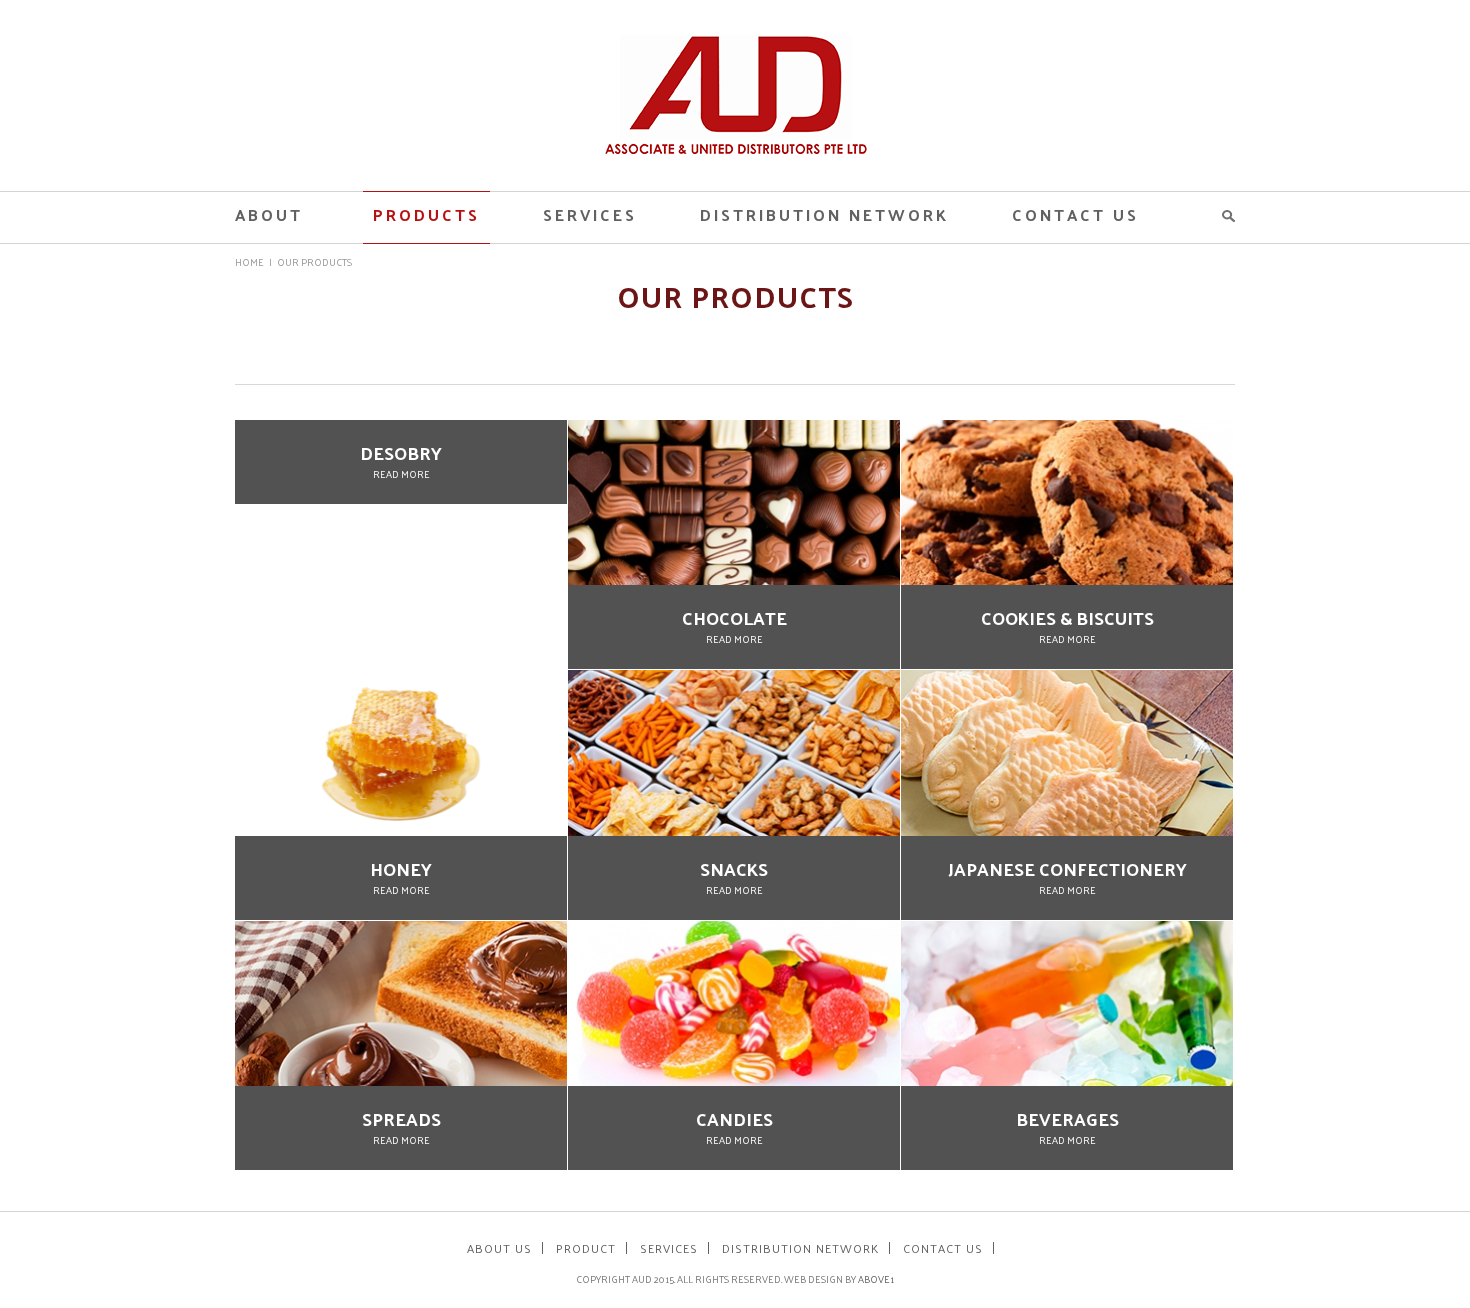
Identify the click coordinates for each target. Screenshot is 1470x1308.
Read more (401, 474)
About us (499, 1248)
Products (426, 214)
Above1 (876, 1279)
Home (249, 262)
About (269, 214)
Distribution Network (824, 214)
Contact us (1075, 214)
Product (586, 1248)
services (669, 1248)
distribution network (800, 1248)
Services (590, 214)
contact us (943, 1248)
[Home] (735, 148)
